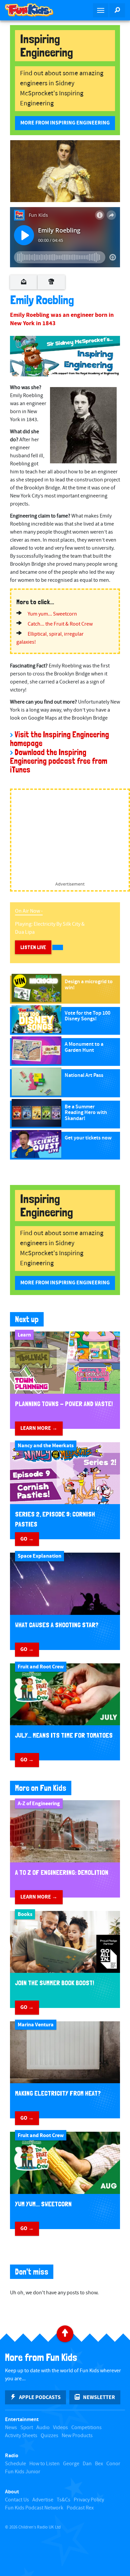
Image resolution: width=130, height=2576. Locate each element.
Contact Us (17, 2500)
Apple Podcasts (40, 2397)
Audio (43, 2428)
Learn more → (39, 1428)
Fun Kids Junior (23, 2472)
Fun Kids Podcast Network (34, 2508)
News (11, 2428)
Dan (87, 2464)
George (71, 2464)
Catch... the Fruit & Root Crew (60, 624)
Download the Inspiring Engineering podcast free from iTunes (59, 761)
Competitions (86, 2428)
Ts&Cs (63, 2500)
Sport (27, 2428)
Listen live (33, 947)
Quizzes (49, 2436)
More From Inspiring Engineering (65, 123)
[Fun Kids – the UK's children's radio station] (32, 10)
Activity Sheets (21, 2436)
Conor (113, 2464)
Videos (60, 2428)
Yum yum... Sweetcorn (52, 614)
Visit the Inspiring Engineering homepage (59, 739)
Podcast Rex (80, 2508)
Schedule (15, 2464)
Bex (99, 2464)
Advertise (43, 2500)
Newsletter (99, 2397)
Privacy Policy (89, 2500)
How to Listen (44, 2464)
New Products (77, 2436)
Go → (27, 1539)
